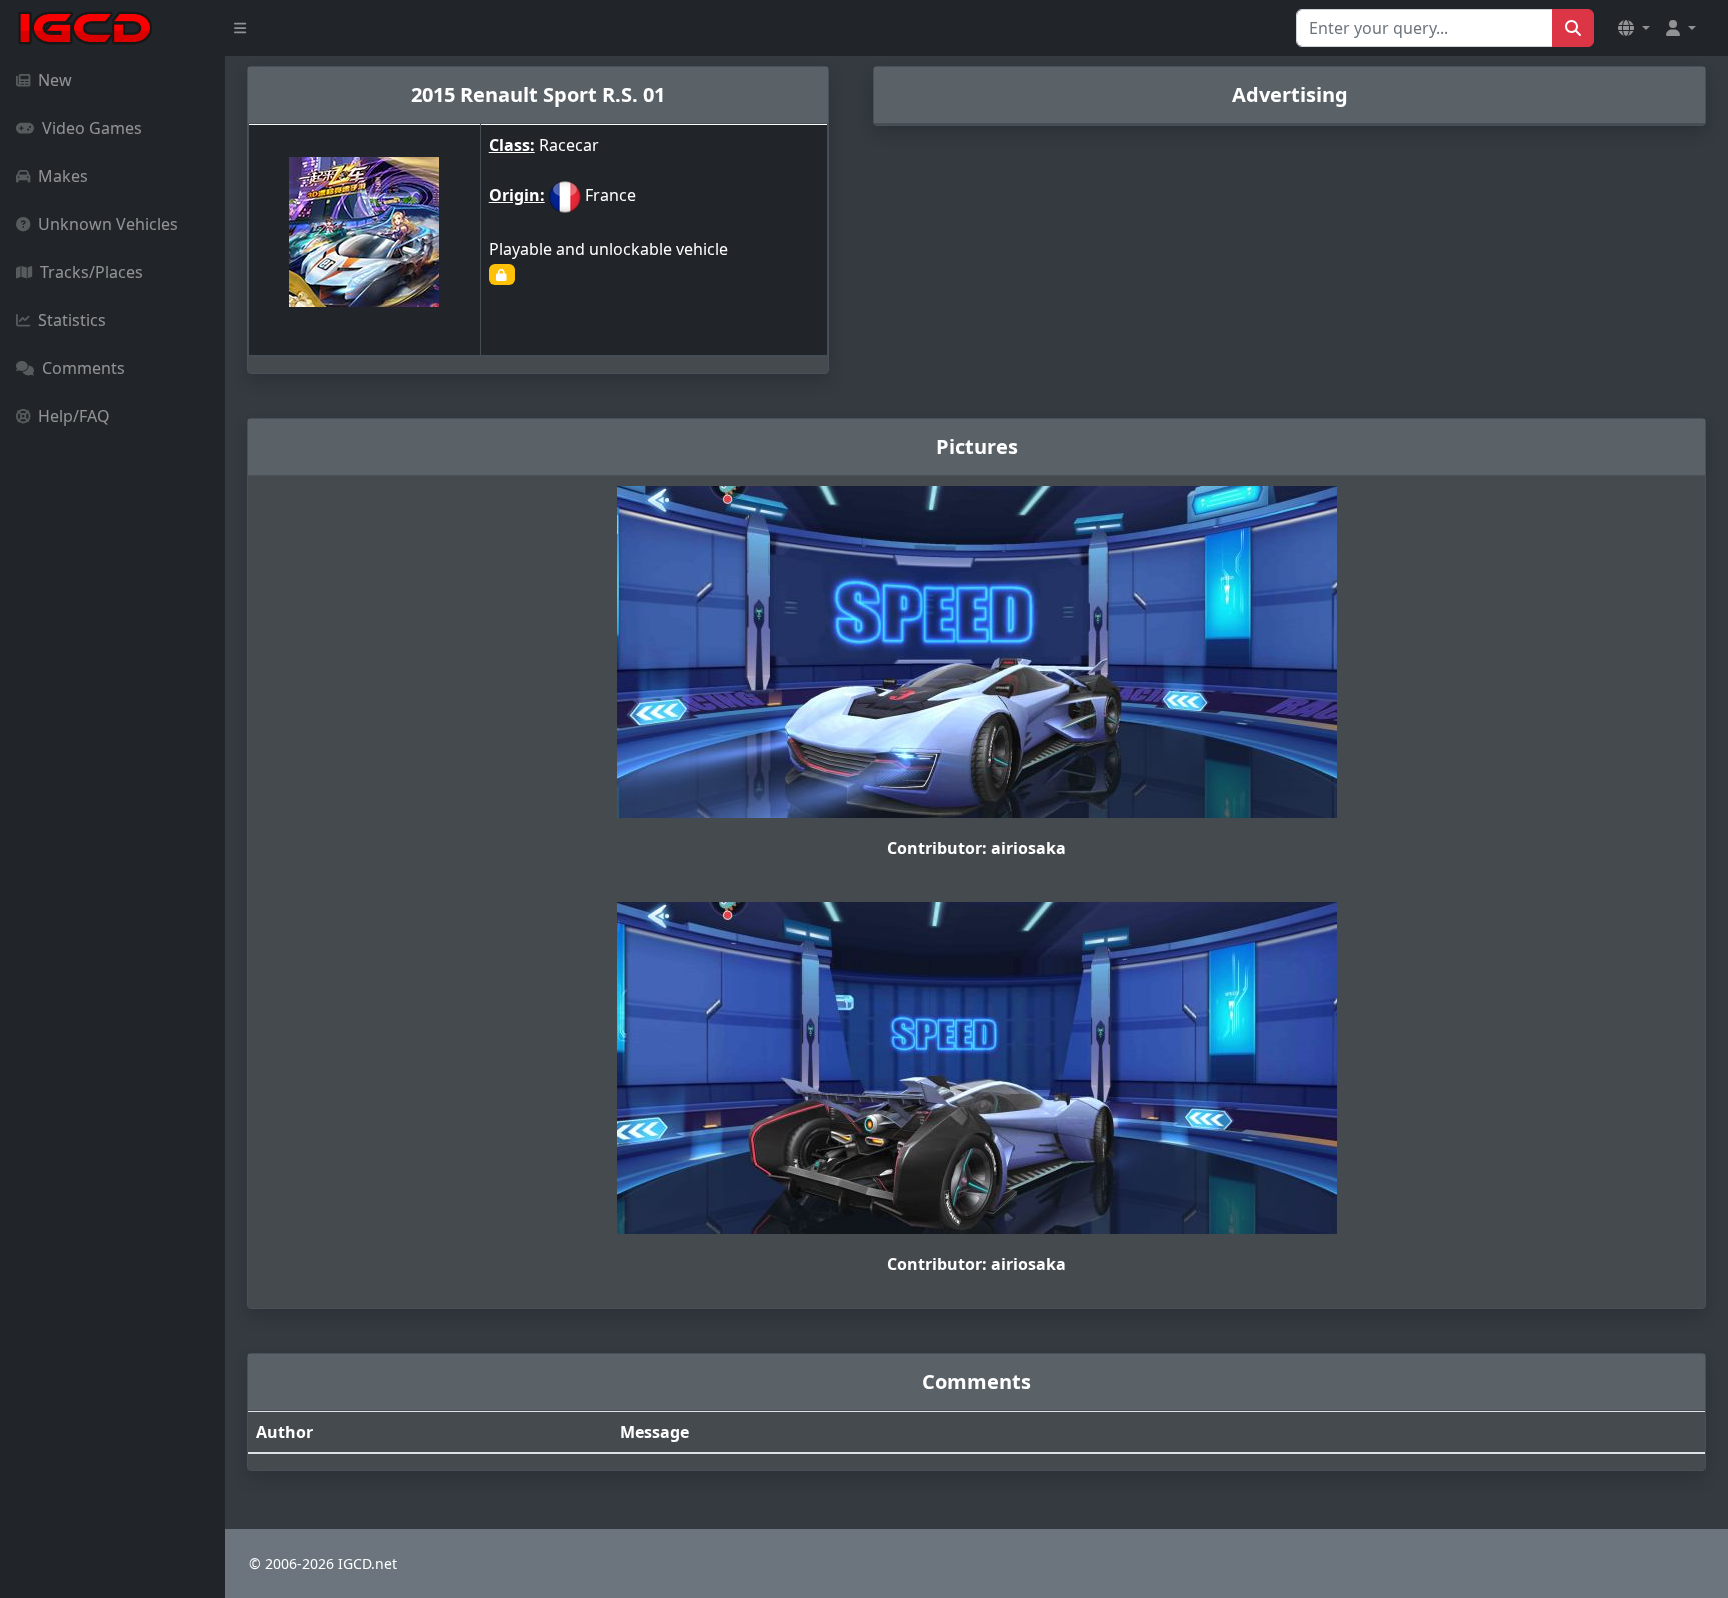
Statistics (72, 320)
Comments (83, 368)
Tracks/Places (91, 272)
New (55, 80)
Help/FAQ (74, 416)
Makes (63, 176)
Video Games (92, 128)
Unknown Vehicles (108, 224)
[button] (1634, 28)
